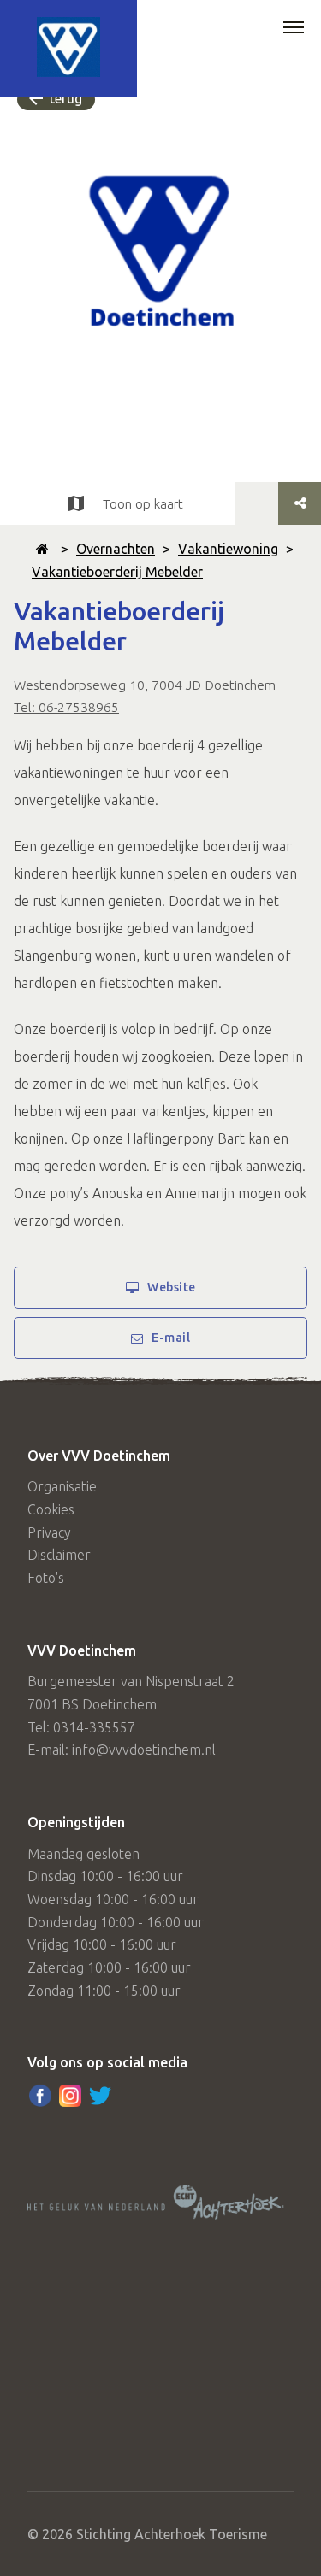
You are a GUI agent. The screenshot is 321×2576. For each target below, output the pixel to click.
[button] (294, 29)
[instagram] (70, 2096)
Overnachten (116, 549)
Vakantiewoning (228, 549)
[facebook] (40, 2096)
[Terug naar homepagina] (42, 549)
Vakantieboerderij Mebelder (117, 572)
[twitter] (100, 2096)
